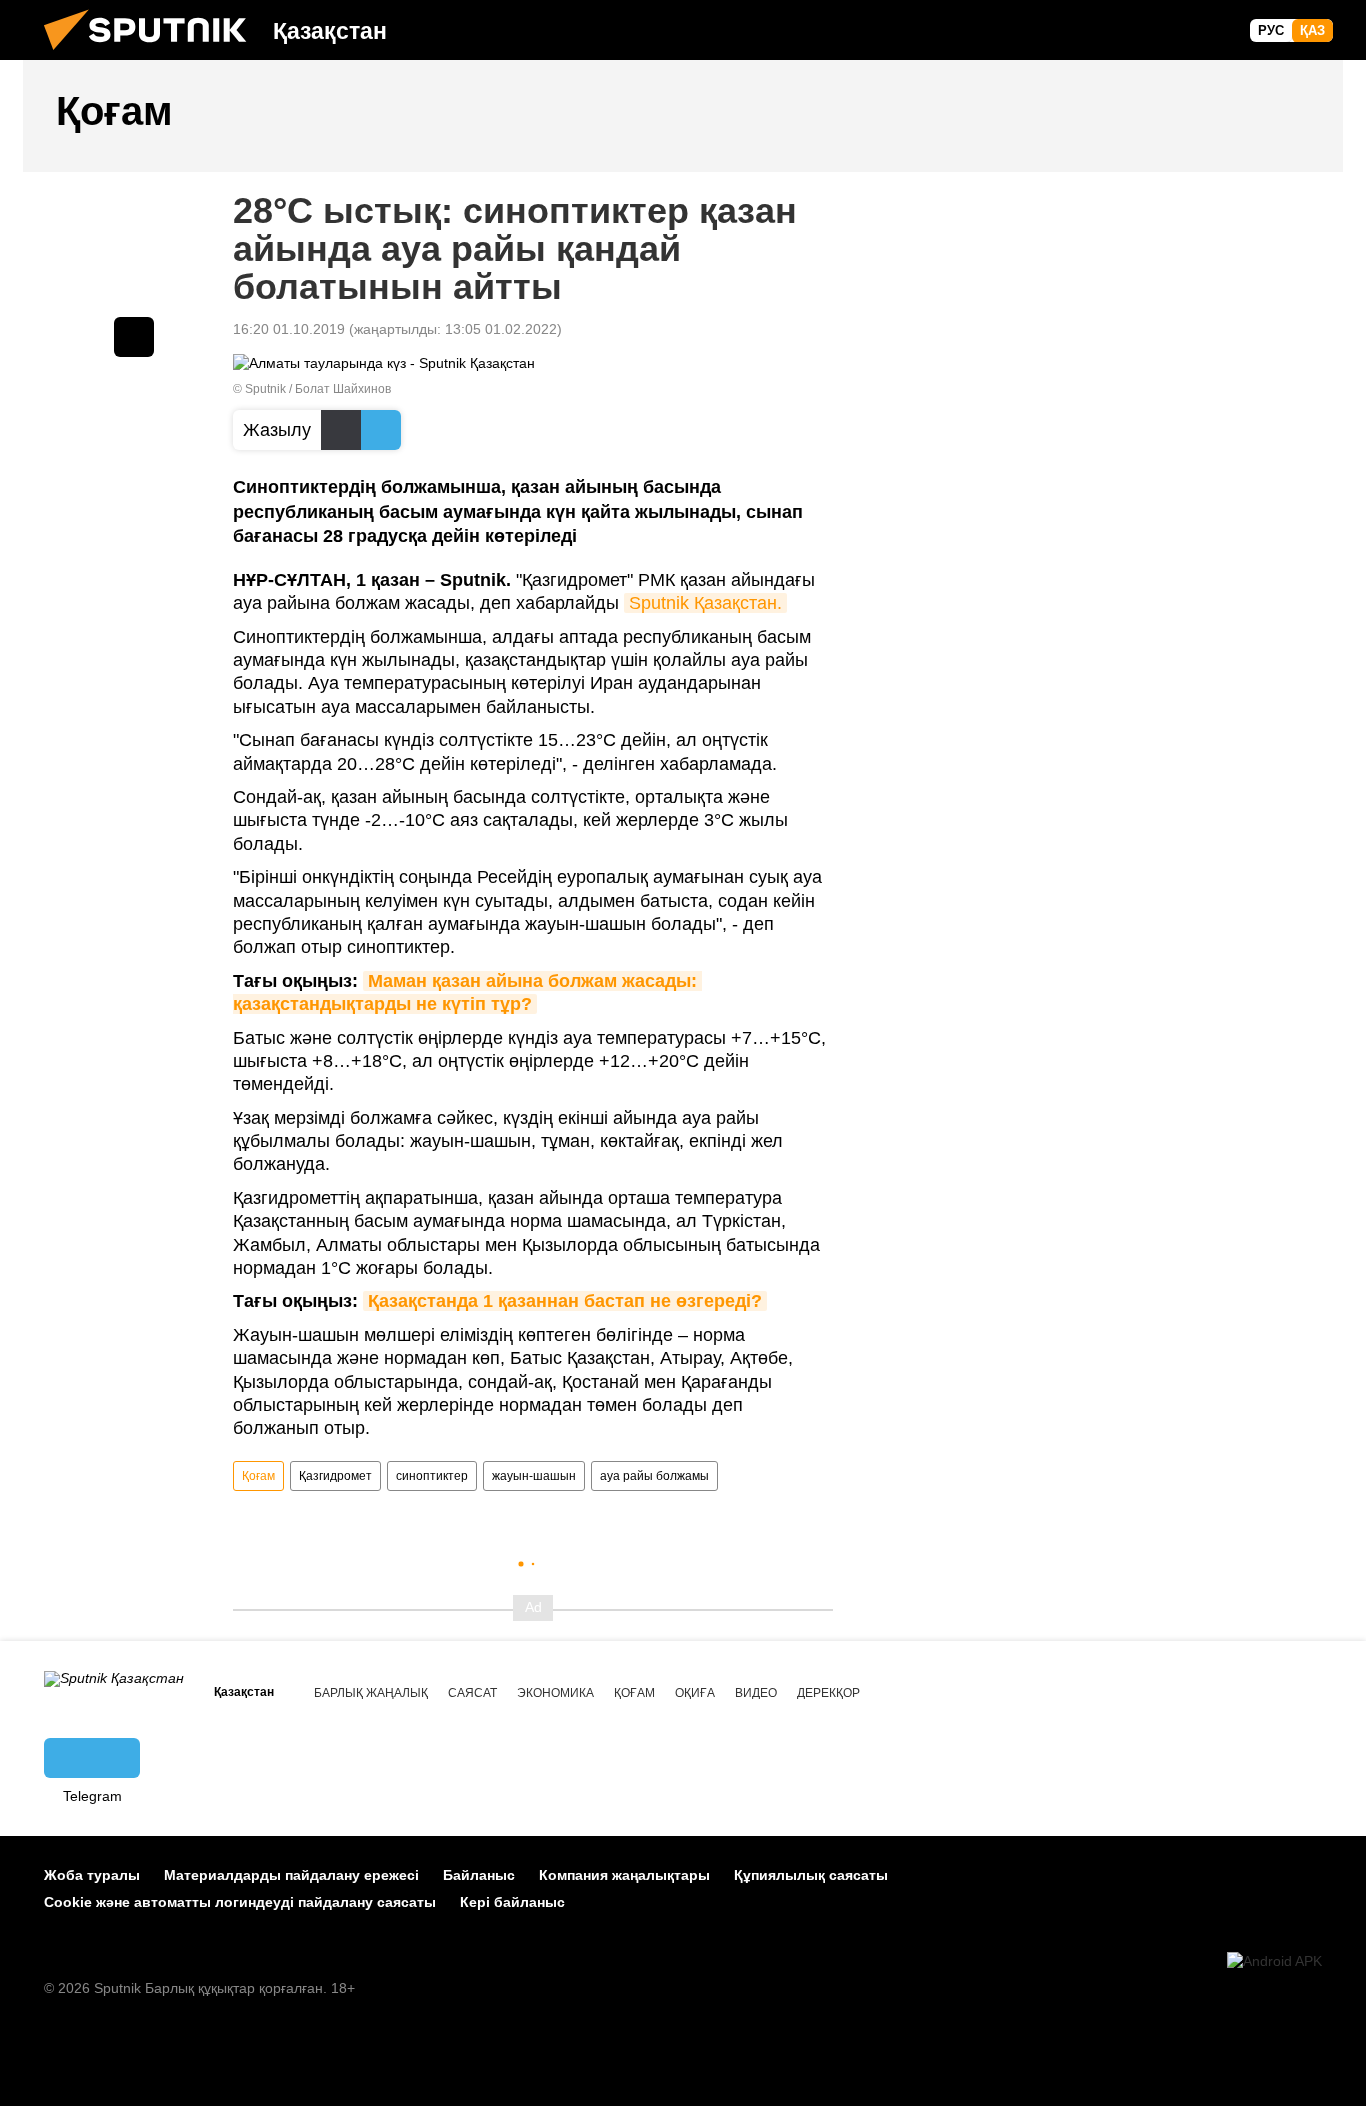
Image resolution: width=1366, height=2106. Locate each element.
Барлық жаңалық (371, 1693)
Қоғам (258, 1476)
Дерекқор (828, 1693)
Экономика (555, 1693)
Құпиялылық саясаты (811, 1875)
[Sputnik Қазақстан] (153, 55)
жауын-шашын (534, 1476)
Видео (756, 1693)
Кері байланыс (512, 1902)
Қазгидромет (335, 1476)
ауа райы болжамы (654, 1476)
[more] (134, 337)
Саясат (472, 1693)
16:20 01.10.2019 (289, 329)
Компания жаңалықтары (624, 1875)
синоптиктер (432, 1476)
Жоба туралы (92, 1875)
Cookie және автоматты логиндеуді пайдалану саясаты (240, 1902)
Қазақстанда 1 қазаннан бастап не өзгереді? (565, 1301)
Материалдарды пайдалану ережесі (291, 1875)
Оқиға (695, 1693)
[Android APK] (1274, 1961)
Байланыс (479, 1875)
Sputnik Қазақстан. (705, 603)
